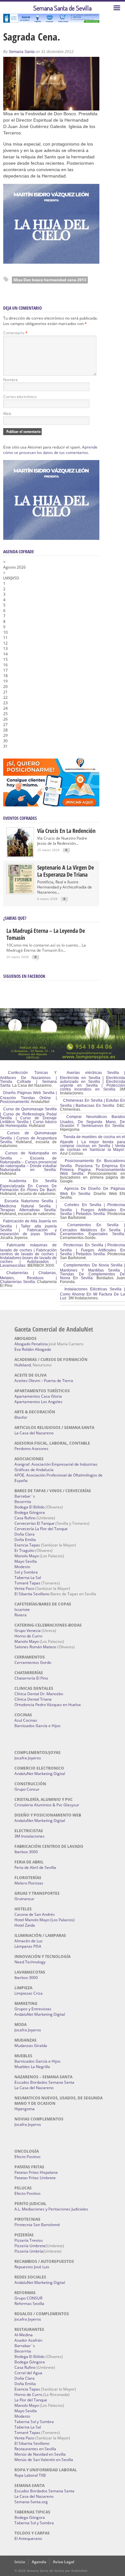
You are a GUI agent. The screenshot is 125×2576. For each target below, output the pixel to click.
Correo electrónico (20, 397)
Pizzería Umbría (29, 2251)
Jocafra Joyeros (28, 1758)
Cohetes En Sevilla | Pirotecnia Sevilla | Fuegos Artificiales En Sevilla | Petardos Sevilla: (92, 1209)
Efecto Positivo (27, 2157)
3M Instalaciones (29, 1836)
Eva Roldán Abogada (33, 1349)
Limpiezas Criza (29, 1993)
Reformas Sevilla (29, 2304)
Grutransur (24, 1899)
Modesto (22, 1567)
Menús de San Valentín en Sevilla (44, 2460)
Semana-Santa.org (31, 2502)
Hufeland (23, 1365)
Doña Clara (25, 1534)
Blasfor (21, 1417)
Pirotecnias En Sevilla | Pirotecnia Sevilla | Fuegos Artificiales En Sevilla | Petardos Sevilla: (92, 1250)
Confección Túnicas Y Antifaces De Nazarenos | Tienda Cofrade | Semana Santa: (28, 1079)
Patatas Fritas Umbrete (35, 2178)
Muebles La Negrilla (32, 2067)
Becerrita (23, 1502)
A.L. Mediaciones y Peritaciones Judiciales (51, 2209)
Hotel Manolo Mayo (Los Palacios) (45, 1920)
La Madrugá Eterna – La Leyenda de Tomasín (46, 934)
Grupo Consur (27, 1789)
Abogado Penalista (31, 1344)
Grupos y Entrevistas (33, 2009)
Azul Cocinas (26, 1720)
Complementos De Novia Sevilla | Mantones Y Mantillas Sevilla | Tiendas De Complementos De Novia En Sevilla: (92, 1272)
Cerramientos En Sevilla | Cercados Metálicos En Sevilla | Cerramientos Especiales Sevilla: (92, 1229)
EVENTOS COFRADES (20, 818)
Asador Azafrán (28, 2340)
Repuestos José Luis (32, 2267)
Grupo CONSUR (28, 2298)
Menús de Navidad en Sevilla (40, 2454)
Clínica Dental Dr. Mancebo (39, 1694)
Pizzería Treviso (29, 2240)
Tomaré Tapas (27, 1583)
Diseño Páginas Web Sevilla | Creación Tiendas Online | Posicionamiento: (28, 1097)
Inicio (20, 2562)
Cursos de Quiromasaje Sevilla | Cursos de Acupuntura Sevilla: (28, 1137)
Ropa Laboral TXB (30, 2475)
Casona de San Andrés (35, 1914)
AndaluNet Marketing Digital (40, 1774)
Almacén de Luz (29, 1941)
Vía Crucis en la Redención (66, 831)
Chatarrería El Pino (31, 1678)
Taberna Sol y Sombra (34, 2422)
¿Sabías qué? (15, 918)
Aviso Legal (64, 2562)
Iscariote (22, 1609)
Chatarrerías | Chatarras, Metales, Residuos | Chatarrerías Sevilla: (28, 1277)
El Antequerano (28, 2538)
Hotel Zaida (25, 1925)
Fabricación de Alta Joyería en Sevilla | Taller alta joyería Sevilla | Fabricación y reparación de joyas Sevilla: (28, 1228)
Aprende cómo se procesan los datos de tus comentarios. (50, 450)
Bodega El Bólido (29, 1507)
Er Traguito (24, 1550)
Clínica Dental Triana (33, 1699)
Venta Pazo (24, 1588)
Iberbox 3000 (26, 1852)
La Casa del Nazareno (34, 1433)
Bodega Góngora (30, 1512)
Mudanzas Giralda (31, 2046)
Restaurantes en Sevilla (35, 2449)
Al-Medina (24, 2335)
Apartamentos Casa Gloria (38, 1396)
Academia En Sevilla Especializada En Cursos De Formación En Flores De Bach (28, 1185)
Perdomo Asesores (31, 1449)
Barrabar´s (25, 1496)
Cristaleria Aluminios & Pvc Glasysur (47, 1805)
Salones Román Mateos (35, 1647)
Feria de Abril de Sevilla (35, 1867)
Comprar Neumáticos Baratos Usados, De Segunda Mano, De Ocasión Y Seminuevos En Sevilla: (92, 1121)
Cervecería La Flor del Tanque (41, 1529)
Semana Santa (22, 52)
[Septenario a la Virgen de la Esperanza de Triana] (20, 892)
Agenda (39, 2562)
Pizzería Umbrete (30, 2246)
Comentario (15, 333)
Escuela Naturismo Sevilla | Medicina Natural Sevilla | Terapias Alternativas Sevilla (28, 1205)
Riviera (21, 1615)
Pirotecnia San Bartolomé (37, 2225)
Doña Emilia (25, 1540)
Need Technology (30, 1962)
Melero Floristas (29, 1883)
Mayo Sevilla (26, 1561)
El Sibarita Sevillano (32, 1594)
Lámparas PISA (28, 1946)
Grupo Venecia (28, 1631)
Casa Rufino (25, 1518)
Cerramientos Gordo (33, 1662)
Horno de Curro (28, 1636)
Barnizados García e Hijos (37, 1726)
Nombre (11, 380)
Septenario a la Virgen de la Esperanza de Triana (66, 871)
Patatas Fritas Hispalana (36, 2172)
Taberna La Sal (28, 1578)
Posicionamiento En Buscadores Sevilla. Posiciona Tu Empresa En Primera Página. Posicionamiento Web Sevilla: (92, 1167)
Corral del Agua (28, 2373)
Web (7, 414)
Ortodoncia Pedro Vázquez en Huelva (48, 1705)
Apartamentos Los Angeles (38, 1402)
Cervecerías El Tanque (34, 1523)
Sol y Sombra (26, 1572)
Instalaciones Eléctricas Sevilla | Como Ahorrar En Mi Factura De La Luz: (92, 1294)
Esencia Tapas (27, 1545)
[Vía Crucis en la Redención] (20, 855)
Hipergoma (25, 2109)
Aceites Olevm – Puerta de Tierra (44, 1381)
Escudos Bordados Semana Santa (44, 2082)
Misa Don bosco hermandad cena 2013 (50, 280)
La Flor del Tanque (31, 2400)
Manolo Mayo (27, 1556)
